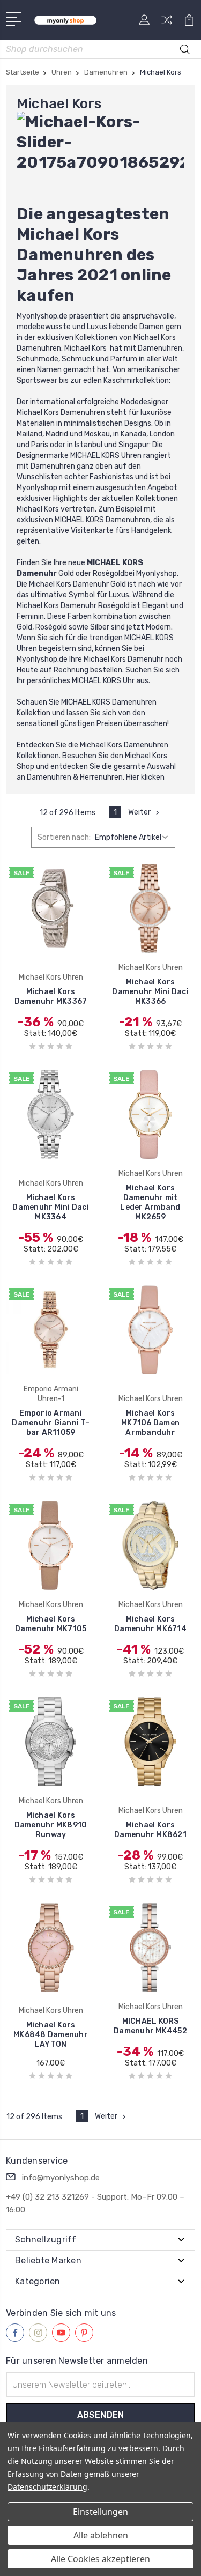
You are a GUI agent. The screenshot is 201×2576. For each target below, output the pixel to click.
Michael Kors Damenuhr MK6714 (150, 1624)
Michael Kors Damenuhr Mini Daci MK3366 (150, 992)
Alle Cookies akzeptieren (100, 2559)
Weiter (139, 812)
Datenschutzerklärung (47, 2487)
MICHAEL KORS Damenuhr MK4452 (150, 2026)
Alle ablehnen (101, 2535)
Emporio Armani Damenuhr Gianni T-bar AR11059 (51, 1423)
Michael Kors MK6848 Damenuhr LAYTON (51, 2035)
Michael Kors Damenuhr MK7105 (51, 1624)
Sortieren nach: (64, 837)
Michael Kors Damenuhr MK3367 (51, 997)
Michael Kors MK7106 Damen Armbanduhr (150, 1423)
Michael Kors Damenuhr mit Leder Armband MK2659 (150, 1202)
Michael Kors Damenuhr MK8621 (150, 1830)
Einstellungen (100, 2512)
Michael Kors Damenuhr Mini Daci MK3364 (51, 1207)
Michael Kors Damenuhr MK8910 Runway (51, 1825)
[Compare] (167, 23)
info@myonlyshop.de (61, 2178)
